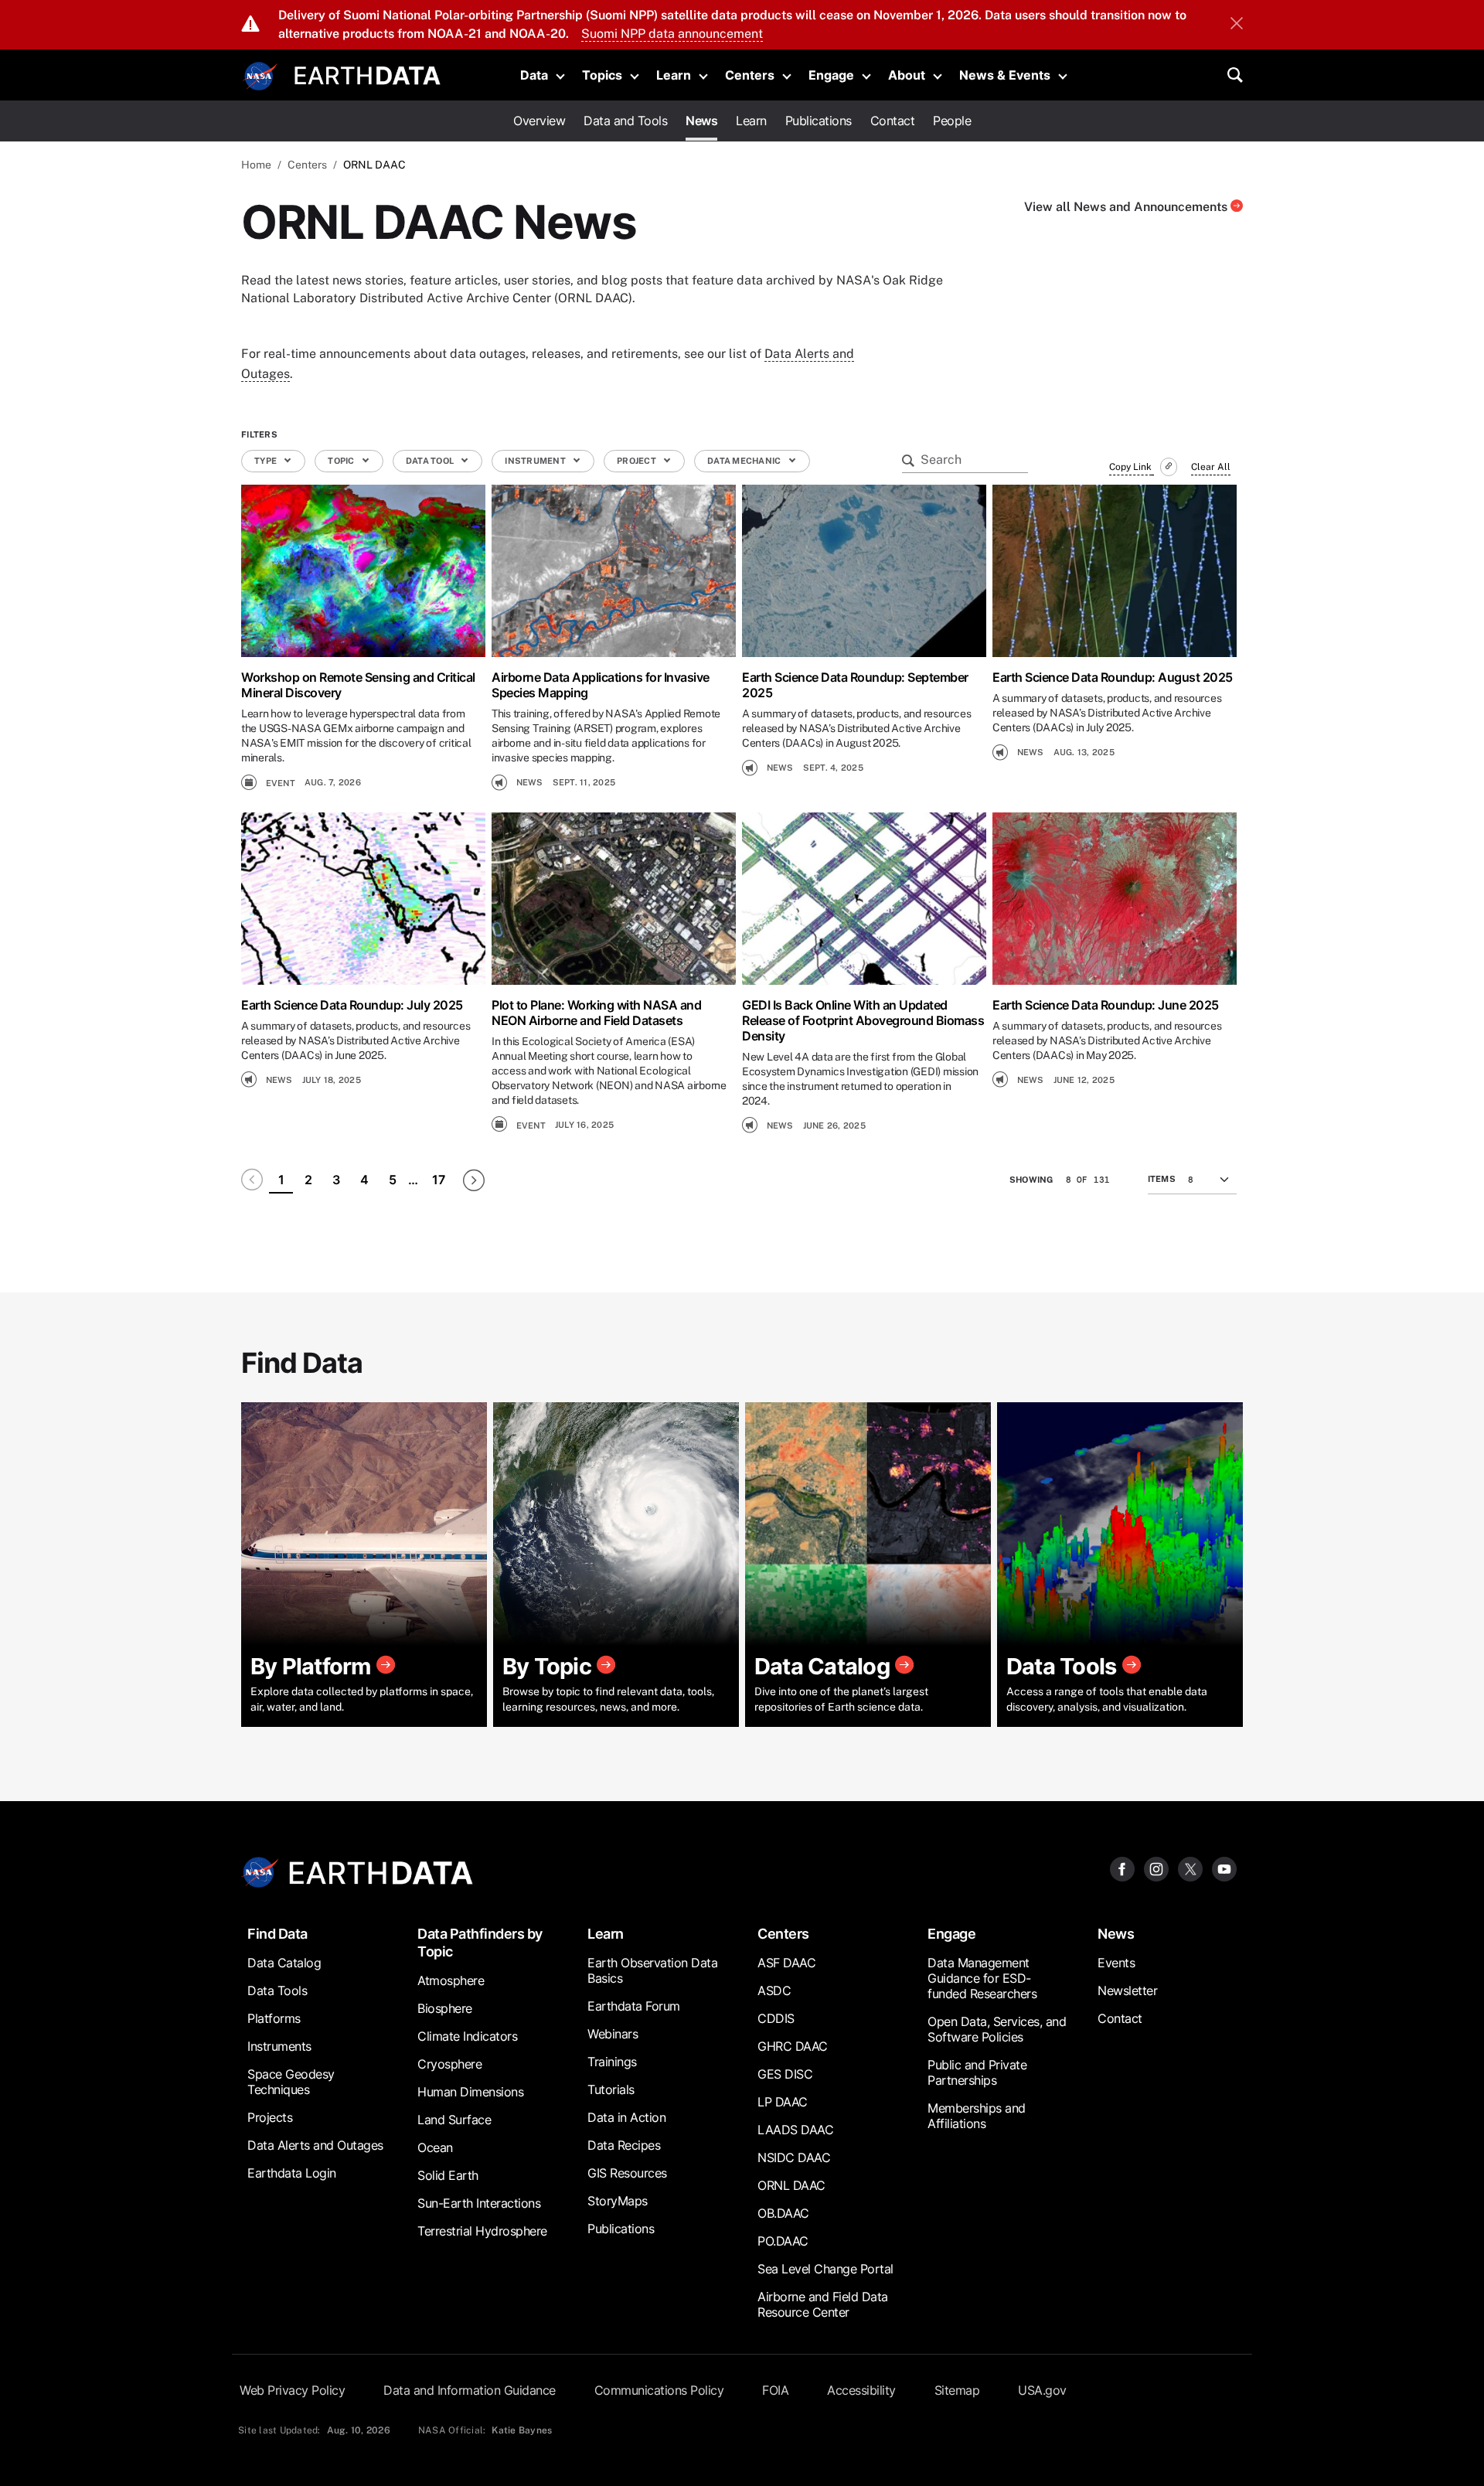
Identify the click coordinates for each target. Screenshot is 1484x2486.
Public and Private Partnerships (977, 2072)
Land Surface (454, 2120)
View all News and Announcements (1127, 207)
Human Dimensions (470, 2092)
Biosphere (445, 2008)
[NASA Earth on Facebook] (1122, 1868)
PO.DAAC (783, 2241)
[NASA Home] (260, 77)
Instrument (536, 461)
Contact (893, 121)
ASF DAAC (786, 1963)
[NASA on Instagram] (1156, 1868)
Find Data (277, 1934)
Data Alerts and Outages (315, 2145)
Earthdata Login (292, 2173)
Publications (819, 121)
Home (256, 165)
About (907, 75)
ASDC (774, 1991)
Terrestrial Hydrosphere (482, 2231)
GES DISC (785, 2074)
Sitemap (957, 2390)
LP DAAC (783, 2102)
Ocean (435, 2147)
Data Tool (431, 461)
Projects (270, 2117)
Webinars (613, 2034)
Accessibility (861, 2390)
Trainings (612, 2062)
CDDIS (776, 2018)
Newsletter (1127, 1991)
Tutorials (611, 2089)
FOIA (775, 2390)
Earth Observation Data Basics (652, 1970)
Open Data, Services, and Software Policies (997, 2029)
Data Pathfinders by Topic (480, 1943)
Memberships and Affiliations (977, 2116)
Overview (539, 121)
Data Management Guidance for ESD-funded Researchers (982, 1978)
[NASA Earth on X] (1190, 1868)
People (952, 121)
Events (1116, 1963)
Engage (831, 75)
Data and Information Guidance (470, 2390)
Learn (674, 75)
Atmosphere (451, 1980)
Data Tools (277, 1991)
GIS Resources (627, 2173)
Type (266, 461)
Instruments (279, 2046)
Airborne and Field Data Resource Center (823, 2304)
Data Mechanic (745, 461)
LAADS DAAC (795, 2130)
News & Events (1005, 75)
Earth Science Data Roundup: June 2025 (1106, 1005)
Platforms (274, 2018)
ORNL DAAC (791, 2185)
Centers (750, 75)
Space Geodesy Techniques (291, 2082)
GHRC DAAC (793, 2046)
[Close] (1237, 25)
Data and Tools (625, 121)
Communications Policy (659, 2390)
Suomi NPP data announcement (672, 34)
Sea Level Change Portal (825, 2269)
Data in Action (626, 2117)
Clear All (1211, 467)
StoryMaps (618, 2201)
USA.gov (1042, 2390)
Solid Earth (448, 2175)
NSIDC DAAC (794, 2157)
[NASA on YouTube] (1224, 1868)
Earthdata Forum (634, 2006)
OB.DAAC (783, 2213)
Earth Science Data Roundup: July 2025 (352, 1005)
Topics (602, 75)
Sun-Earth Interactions (479, 2203)
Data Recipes (624, 2145)
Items (1162, 1179)
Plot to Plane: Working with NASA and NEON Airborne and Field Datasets (596, 1013)
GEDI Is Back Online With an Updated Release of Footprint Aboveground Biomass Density (863, 1020)
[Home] (368, 74)
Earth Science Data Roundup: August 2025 (1113, 677)
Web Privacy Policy (292, 2390)
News (701, 121)
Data (534, 75)
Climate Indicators (467, 2036)
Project (637, 461)
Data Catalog (284, 1963)
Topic (342, 461)
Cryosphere (449, 2064)
